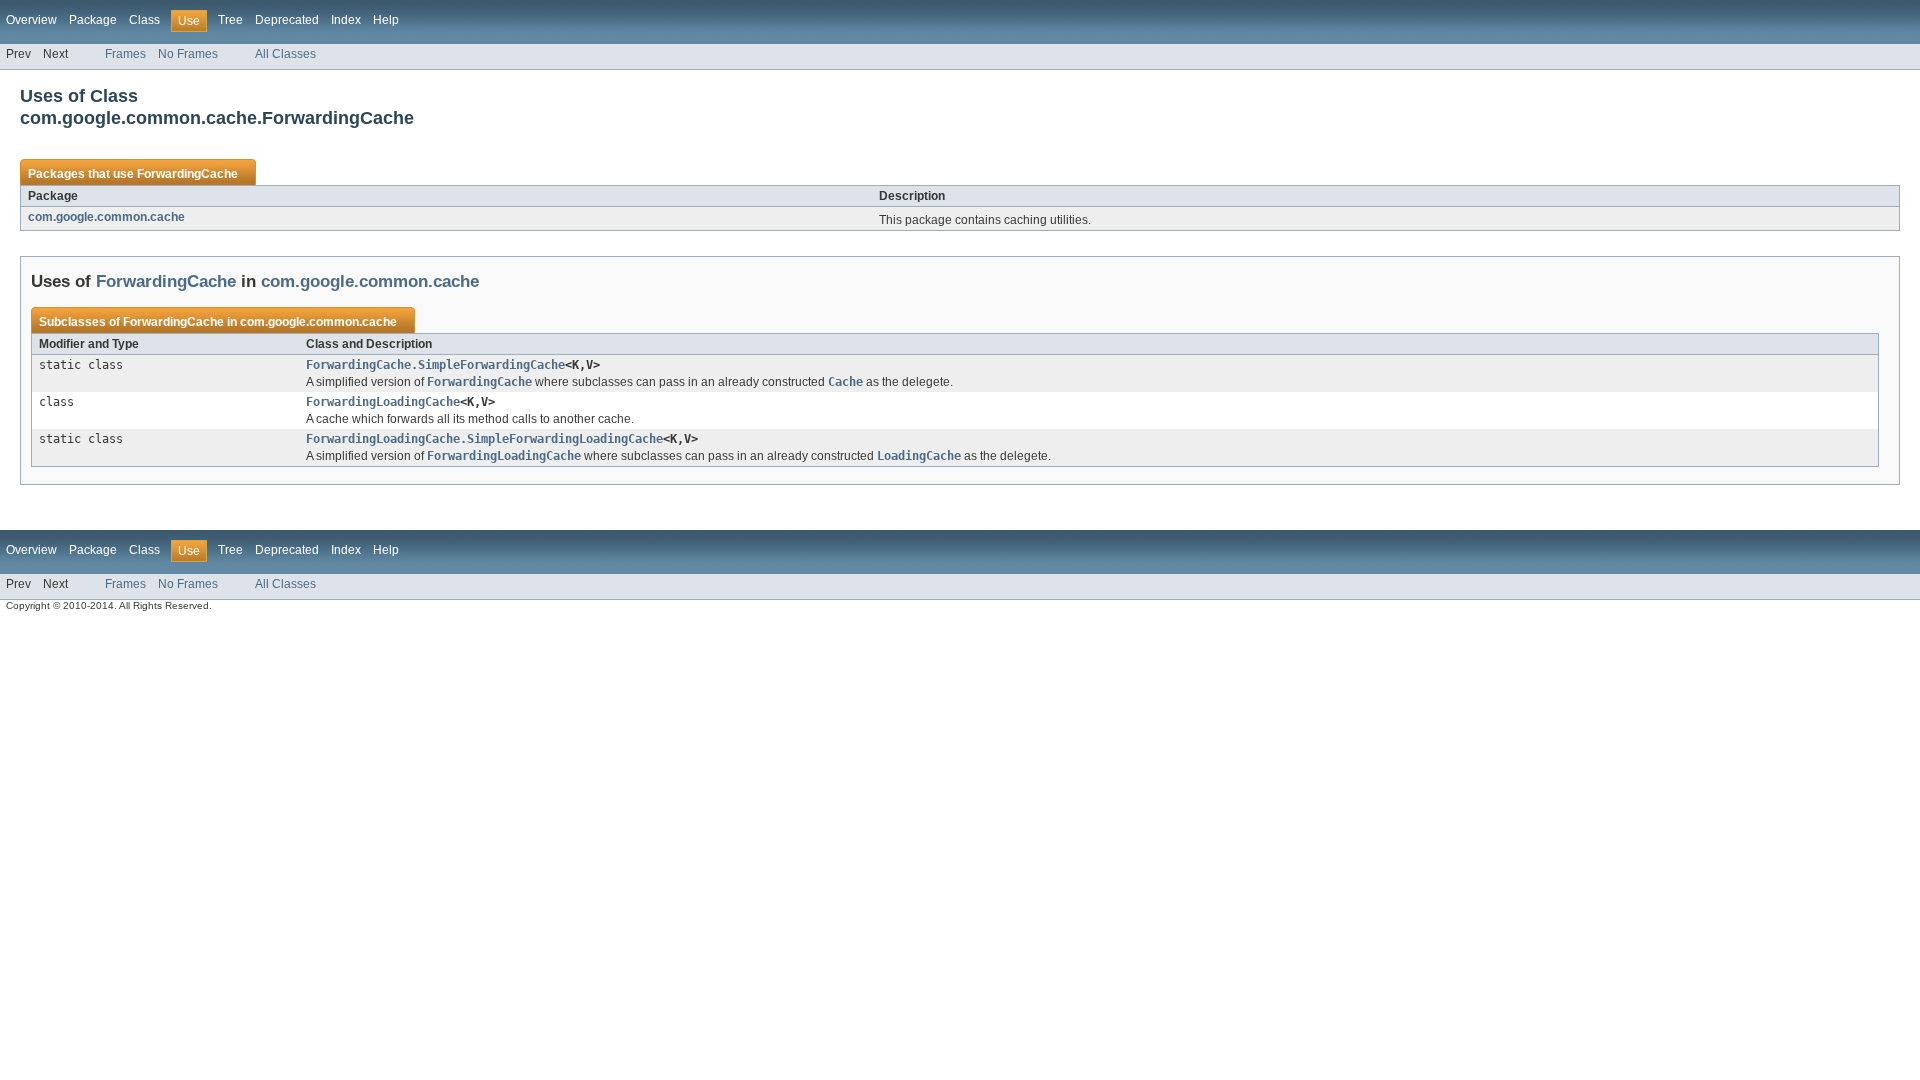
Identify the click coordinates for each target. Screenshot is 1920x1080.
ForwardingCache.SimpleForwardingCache (435, 365)
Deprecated (287, 20)
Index (346, 20)
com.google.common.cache (106, 217)
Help (386, 20)
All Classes (285, 54)
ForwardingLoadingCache (383, 402)
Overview (31, 20)
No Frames (188, 54)
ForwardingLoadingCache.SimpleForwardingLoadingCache (484, 439)
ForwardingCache (187, 174)
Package (93, 20)
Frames (125, 54)
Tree (230, 20)
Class (144, 20)
